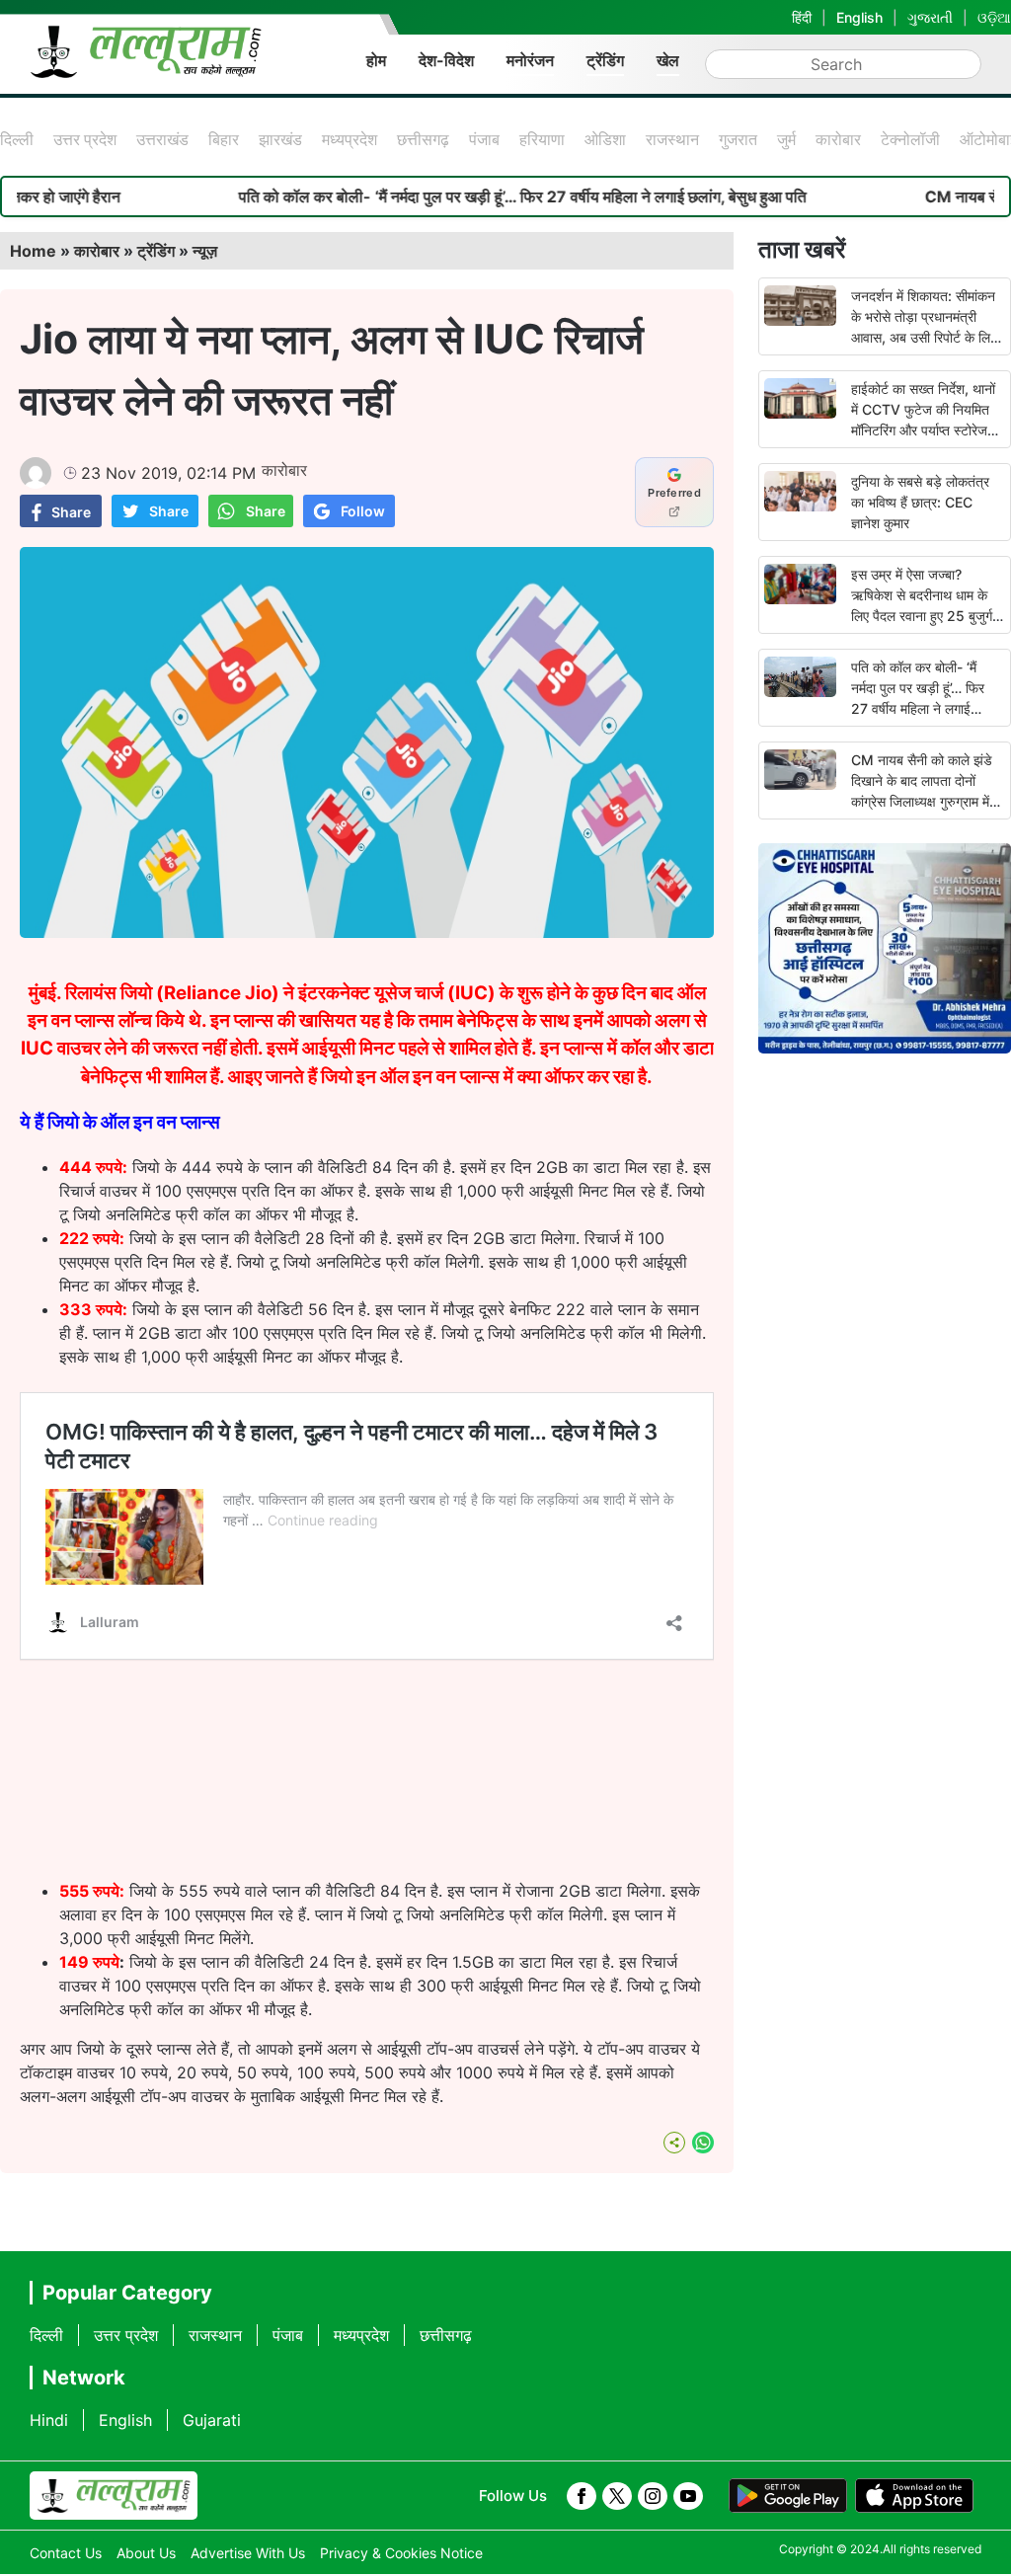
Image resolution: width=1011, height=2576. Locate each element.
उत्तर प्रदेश (85, 139)
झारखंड (280, 139)
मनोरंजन (530, 60)
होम (376, 60)
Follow (363, 511)
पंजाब (484, 139)
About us (146, 2553)
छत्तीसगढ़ (423, 139)
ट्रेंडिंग (605, 60)
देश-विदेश (446, 60)
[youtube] (688, 2496)
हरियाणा (542, 139)
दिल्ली (17, 139)
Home (33, 251)
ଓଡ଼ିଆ (994, 17)
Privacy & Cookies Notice (401, 2553)
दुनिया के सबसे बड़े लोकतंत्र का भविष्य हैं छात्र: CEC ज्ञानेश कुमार (920, 502)
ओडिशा (605, 139)
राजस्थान (672, 139)
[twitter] (617, 2496)
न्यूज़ (205, 251)
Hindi (49, 2420)
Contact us (66, 2553)
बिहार (224, 139)
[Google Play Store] (788, 2496)
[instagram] (653, 2496)
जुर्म (786, 139)
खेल (668, 60)
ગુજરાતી (930, 17)
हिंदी (802, 17)
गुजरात (738, 139)
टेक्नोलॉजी (910, 139)
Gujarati (212, 2420)
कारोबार (838, 139)
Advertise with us (248, 2553)
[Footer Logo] (114, 2496)
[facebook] (582, 2496)
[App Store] (914, 2496)
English (859, 17)
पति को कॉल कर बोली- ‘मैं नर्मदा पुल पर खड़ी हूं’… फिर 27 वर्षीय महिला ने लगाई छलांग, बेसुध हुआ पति (457, 196)
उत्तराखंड (162, 139)
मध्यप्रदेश (350, 139)
